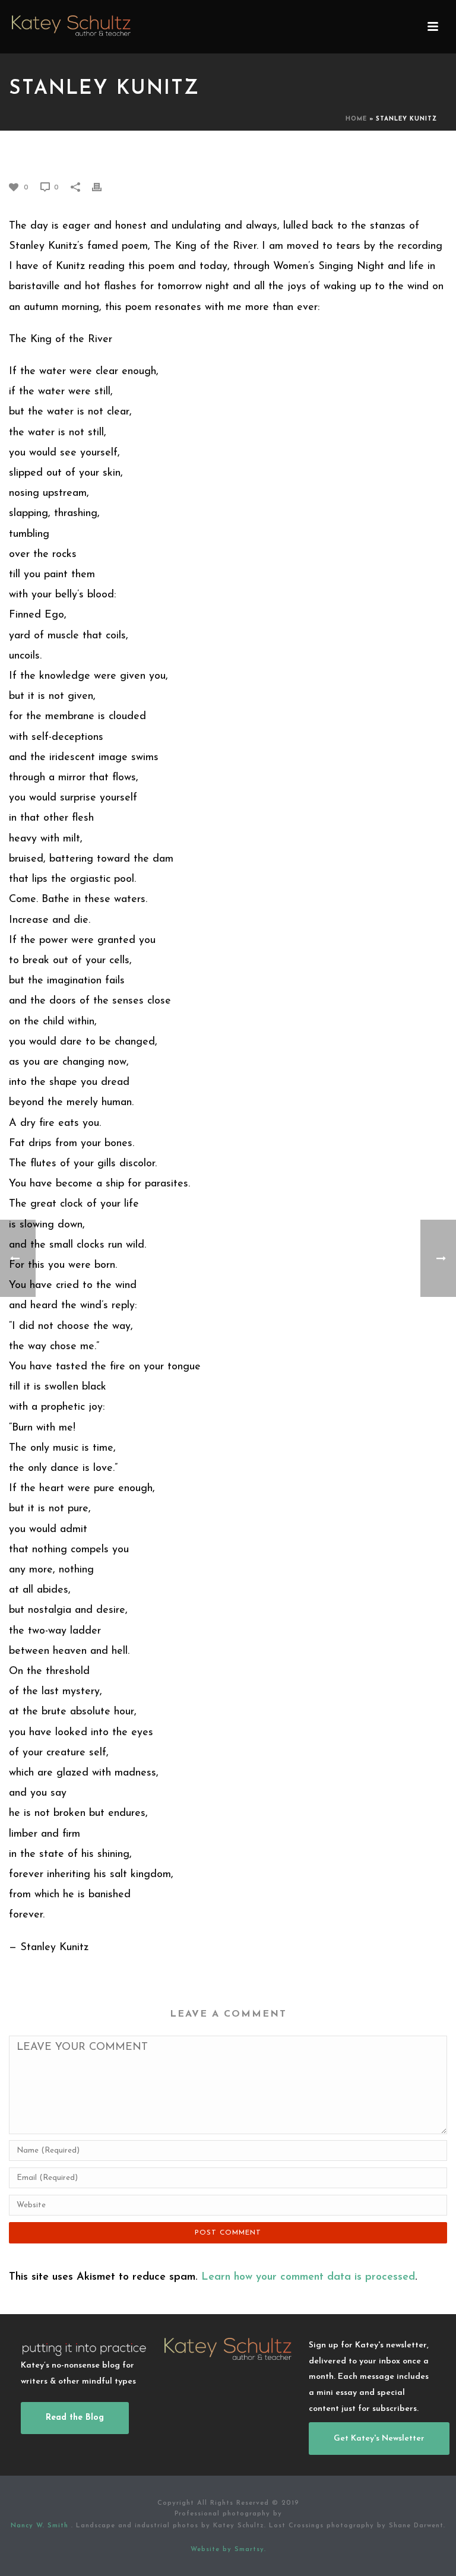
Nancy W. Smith (41, 2526)
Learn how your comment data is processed (308, 2277)
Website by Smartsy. (228, 2550)
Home (356, 119)
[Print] (103, 187)
